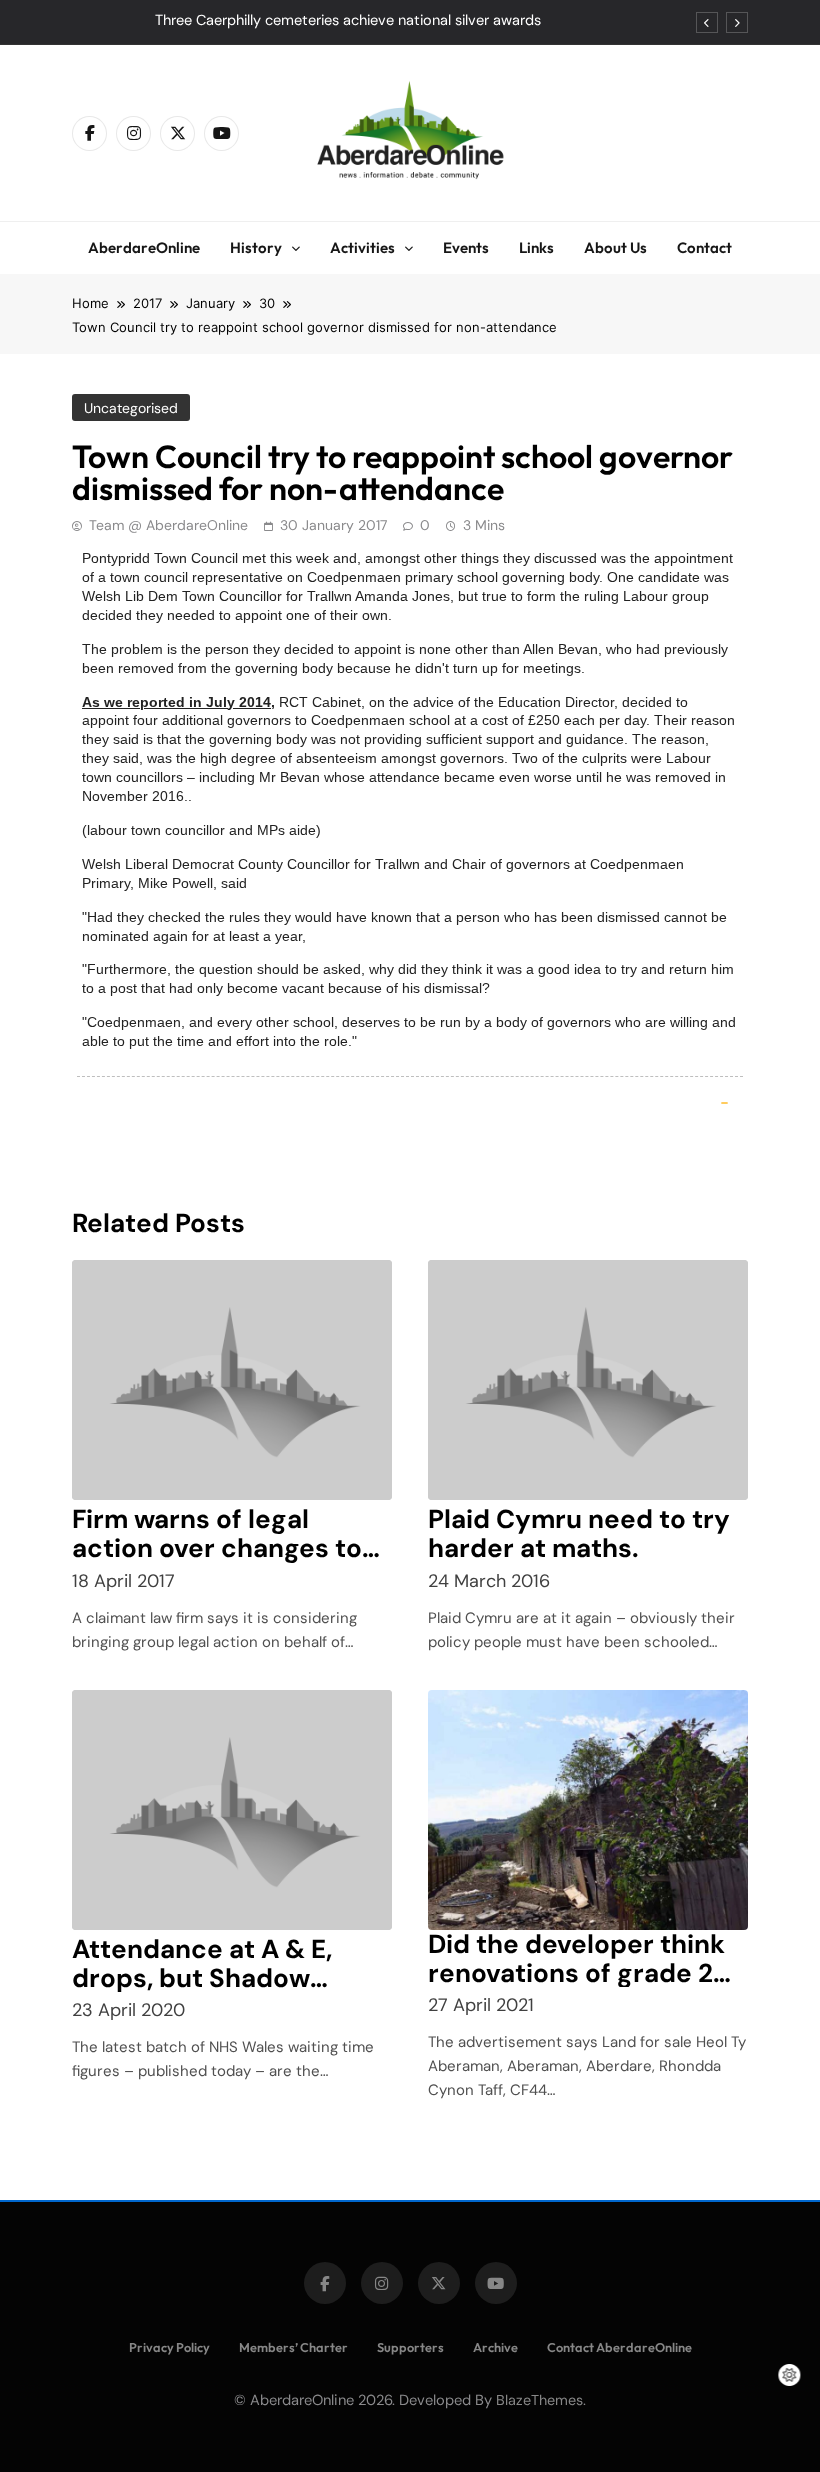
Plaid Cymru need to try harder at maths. (579, 1533)
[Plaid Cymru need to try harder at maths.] (588, 1380)
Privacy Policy (169, 2347)
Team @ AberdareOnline (168, 525)
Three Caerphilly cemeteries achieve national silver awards (348, 21)
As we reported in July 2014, (178, 702)
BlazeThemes (539, 2400)
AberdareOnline (144, 247)
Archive (495, 2347)
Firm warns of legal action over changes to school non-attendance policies (223, 1562)
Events (466, 247)
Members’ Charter (293, 2347)
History (256, 247)
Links (536, 247)
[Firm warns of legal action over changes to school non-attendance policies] (232, 1380)
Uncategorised (131, 408)
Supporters (410, 2347)
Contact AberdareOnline (619, 2347)
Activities (362, 247)
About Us (615, 247)
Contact (704, 247)
